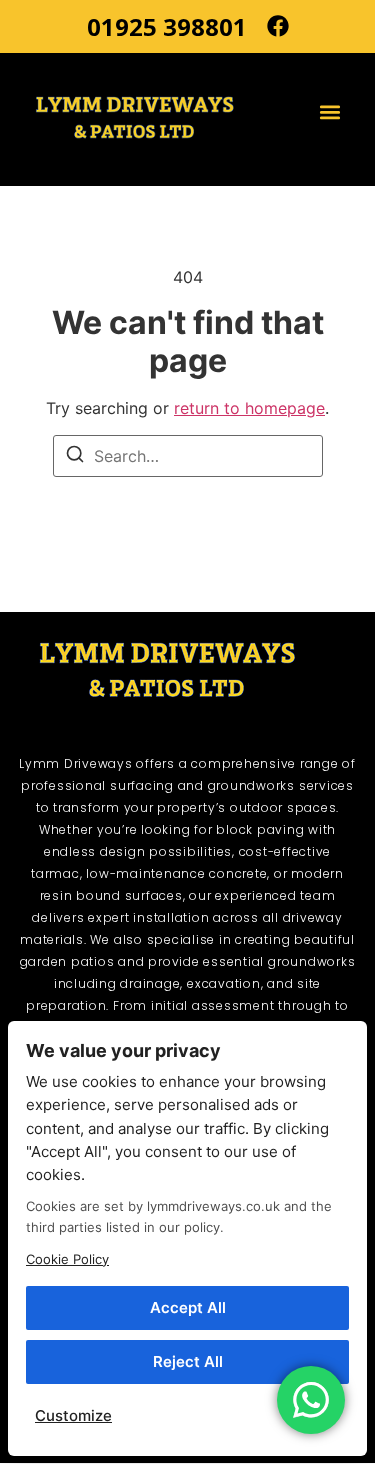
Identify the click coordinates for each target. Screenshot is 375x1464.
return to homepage (249, 408)
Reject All (188, 1361)
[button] (330, 111)
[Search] (75, 457)
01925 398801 (167, 26)
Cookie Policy (67, 1259)
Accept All (188, 1307)
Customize (73, 1415)
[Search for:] (188, 456)
